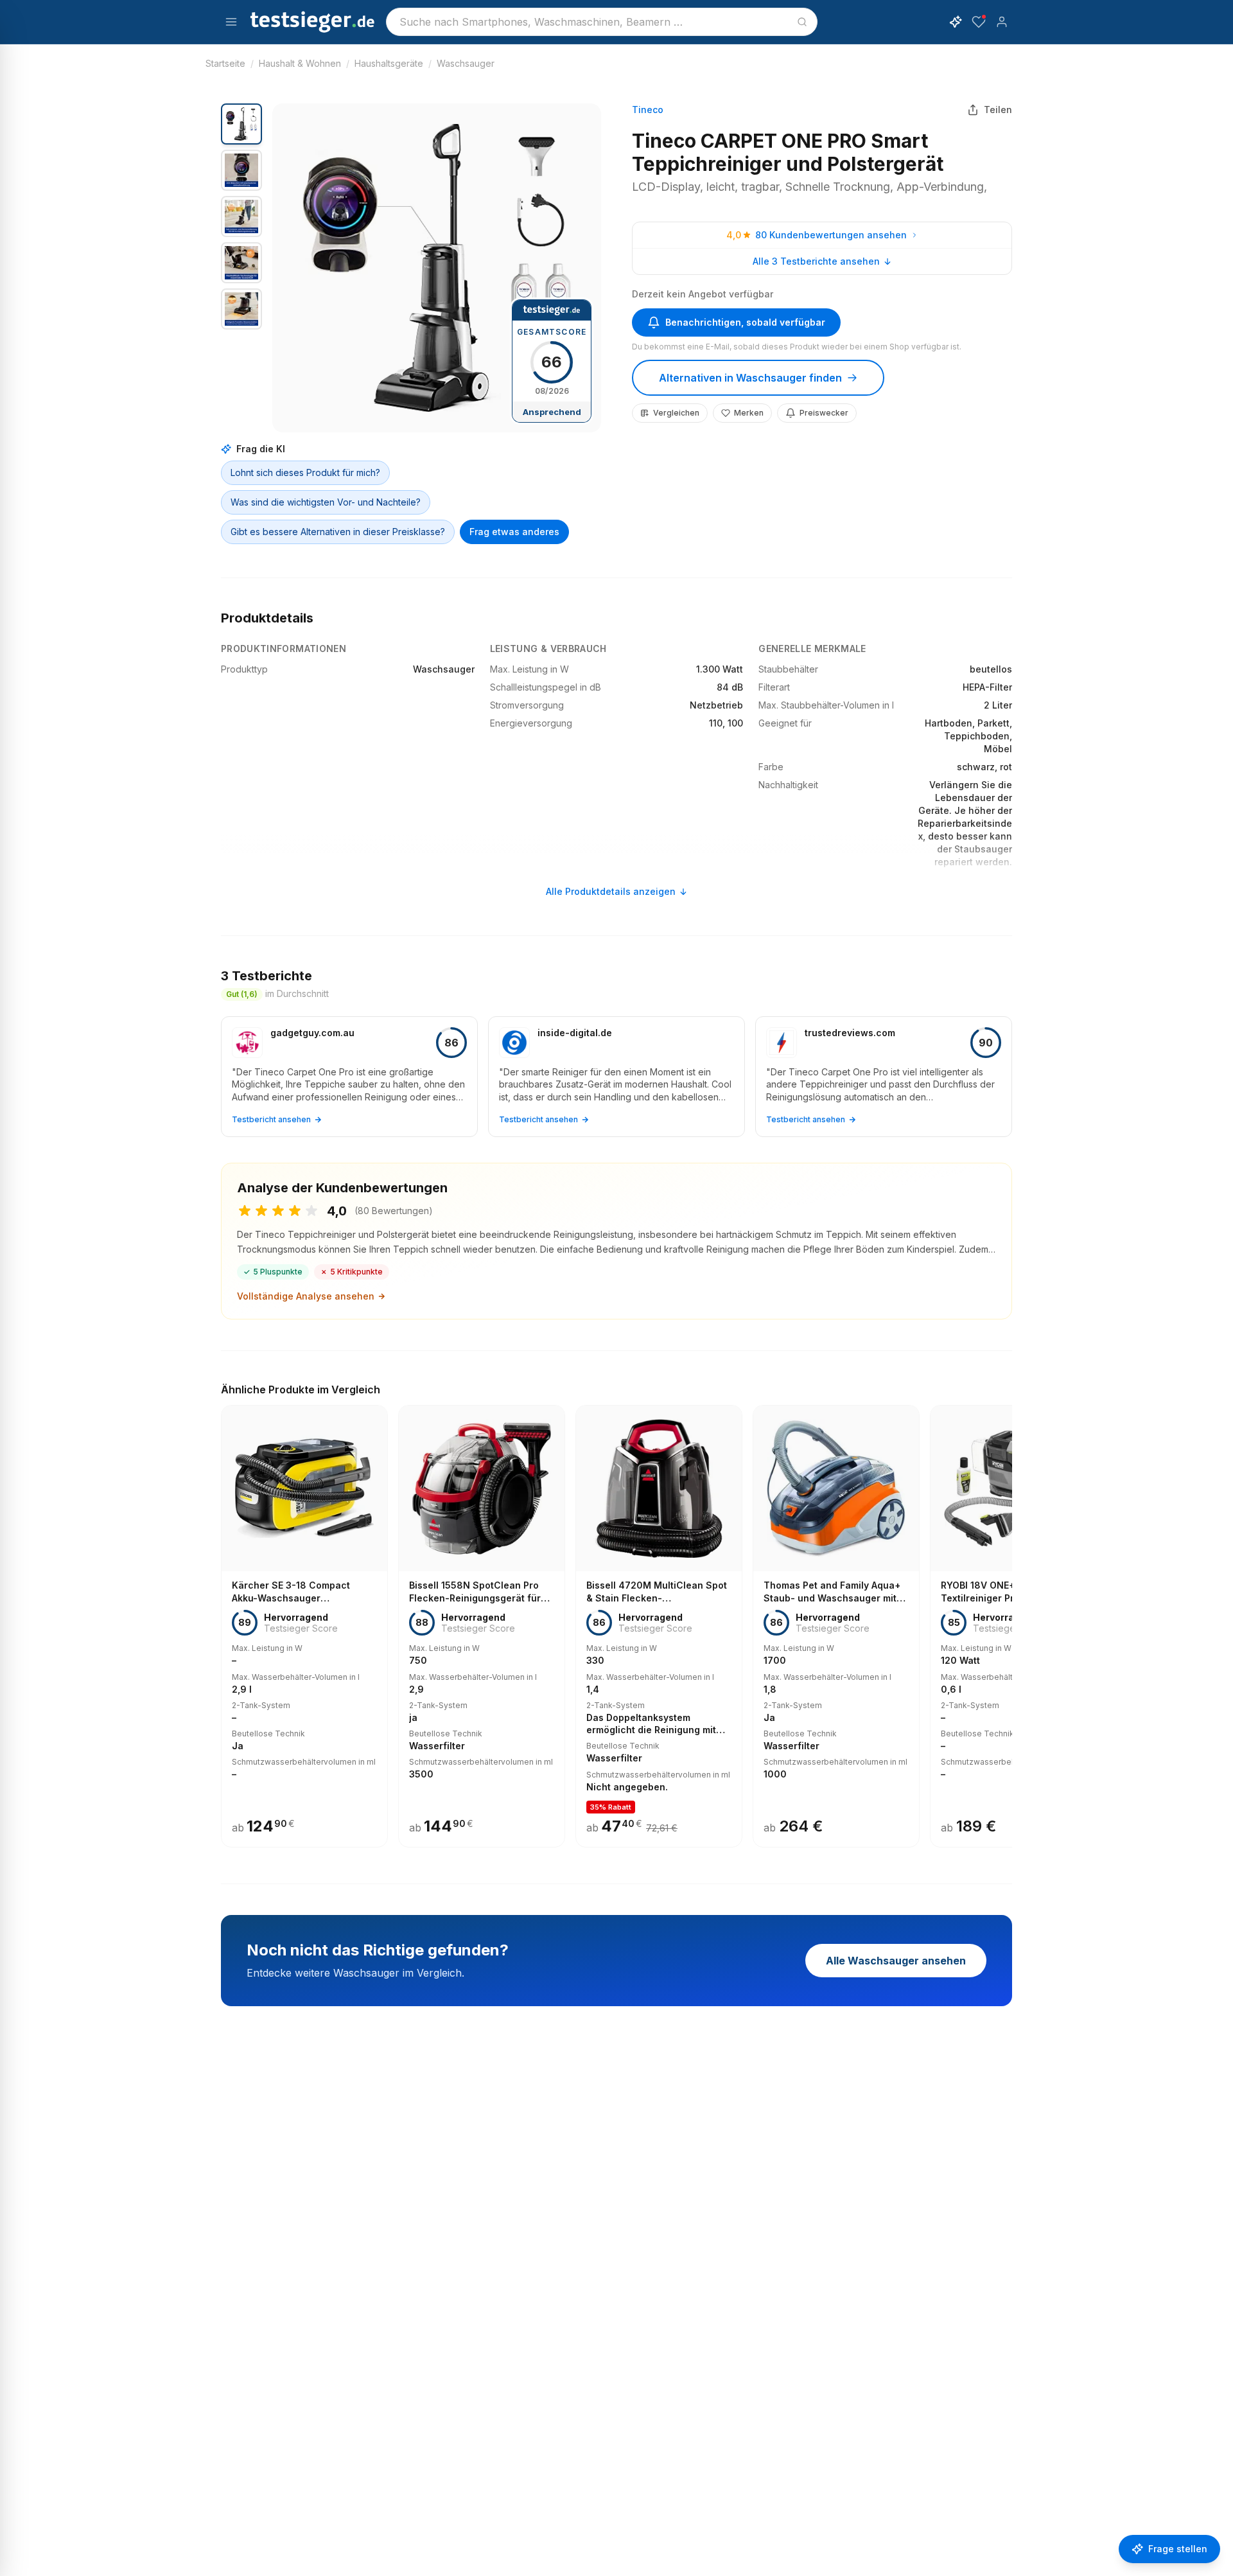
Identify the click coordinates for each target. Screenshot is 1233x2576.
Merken (749, 413)
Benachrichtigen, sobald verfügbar (745, 322)
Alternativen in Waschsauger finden (750, 378)
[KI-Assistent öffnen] (956, 22)
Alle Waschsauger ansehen (896, 1961)
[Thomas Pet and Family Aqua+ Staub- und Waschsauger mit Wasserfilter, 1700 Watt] (836, 1626)
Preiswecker (824, 413)
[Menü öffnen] (231, 22)
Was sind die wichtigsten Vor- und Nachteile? (326, 502)
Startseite (225, 63)
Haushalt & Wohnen (300, 63)
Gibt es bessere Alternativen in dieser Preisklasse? (338, 532)
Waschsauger (466, 63)
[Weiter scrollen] (1008, 1618)
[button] (437, 268)
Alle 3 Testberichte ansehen (816, 261)
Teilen (998, 110)
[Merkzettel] (979, 22)
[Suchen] (802, 22)
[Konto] (1002, 22)
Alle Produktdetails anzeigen (611, 891)
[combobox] (602, 22)
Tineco (648, 110)
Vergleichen (676, 413)
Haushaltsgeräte (389, 63)
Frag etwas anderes (514, 532)
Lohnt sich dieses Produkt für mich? (305, 472)
